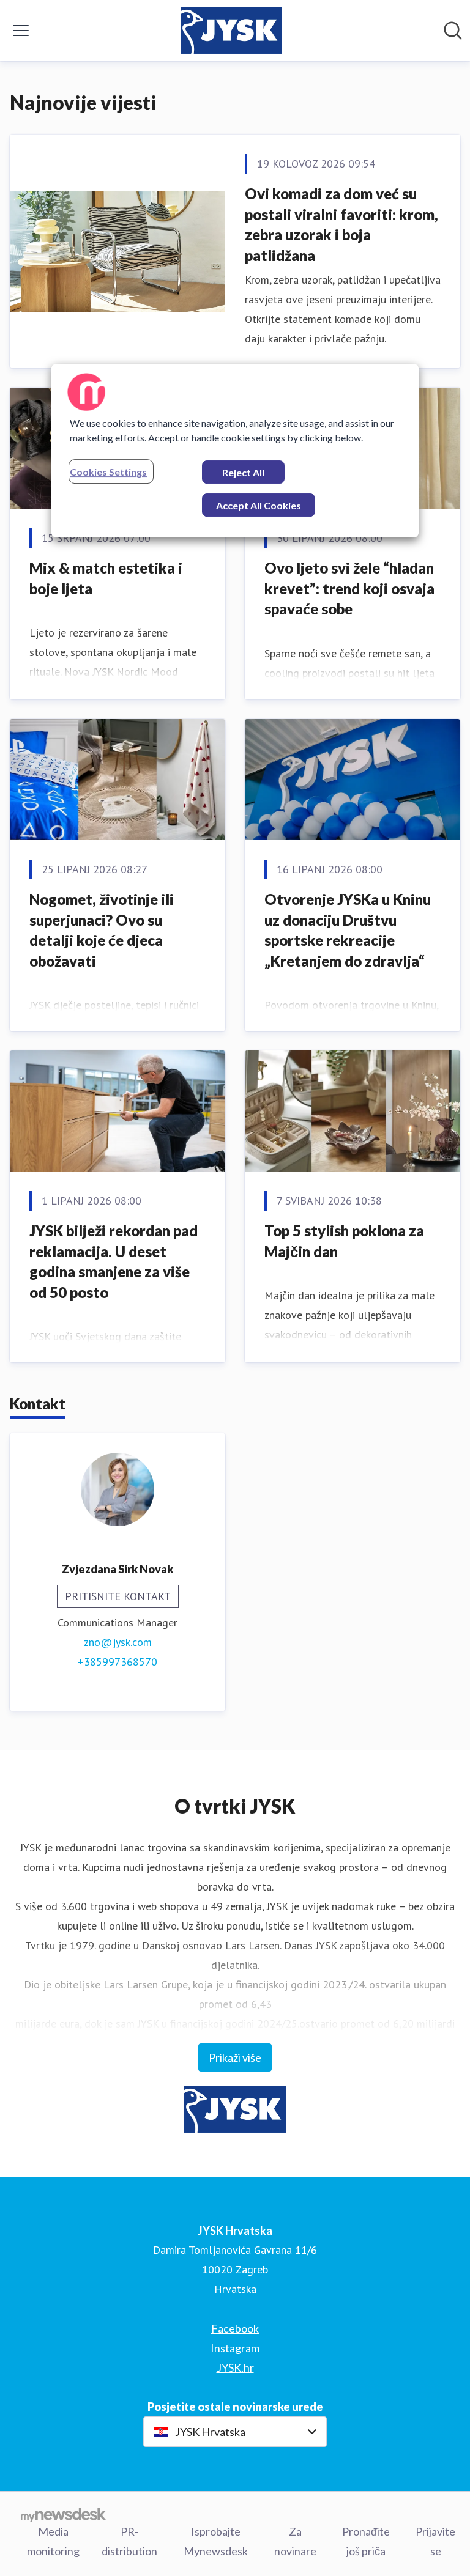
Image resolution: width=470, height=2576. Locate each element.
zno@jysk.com (118, 1642)
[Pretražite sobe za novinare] (453, 31)
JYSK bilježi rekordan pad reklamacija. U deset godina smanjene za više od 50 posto (114, 1261)
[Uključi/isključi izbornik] (21, 31)
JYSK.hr (235, 2367)
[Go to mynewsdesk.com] (63, 2514)
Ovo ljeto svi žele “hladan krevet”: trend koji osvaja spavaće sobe (349, 588)
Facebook (235, 2328)
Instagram (235, 2348)
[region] (235, 451)
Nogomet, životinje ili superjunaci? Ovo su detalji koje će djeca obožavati (102, 930)
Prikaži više (235, 2057)
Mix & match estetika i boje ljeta (106, 578)
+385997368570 (117, 1662)
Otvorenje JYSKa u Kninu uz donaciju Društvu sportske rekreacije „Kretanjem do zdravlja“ (348, 930)
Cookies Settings (108, 472)
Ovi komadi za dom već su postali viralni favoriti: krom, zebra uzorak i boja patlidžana (341, 224)
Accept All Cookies (259, 505)
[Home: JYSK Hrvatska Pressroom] (231, 31)
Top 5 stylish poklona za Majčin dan (344, 1241)
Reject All (243, 472)
